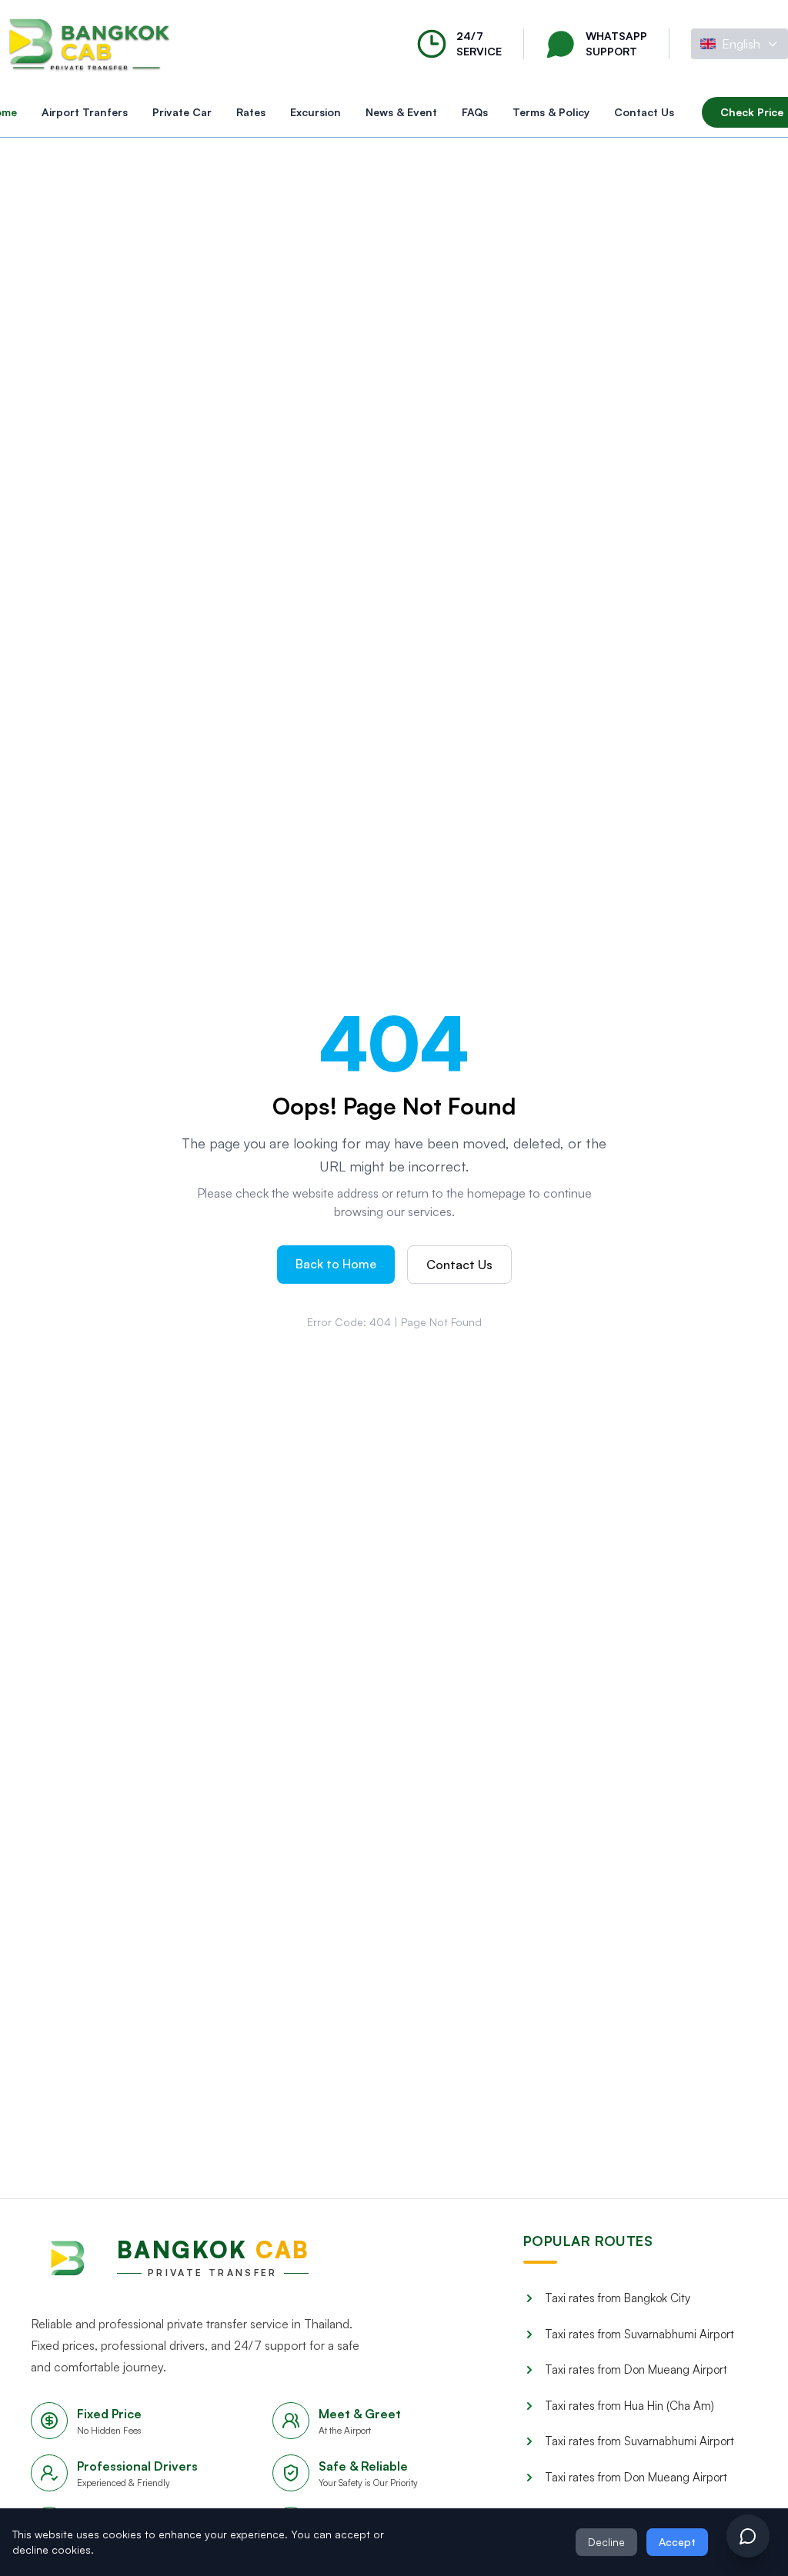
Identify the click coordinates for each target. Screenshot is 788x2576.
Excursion (316, 112)
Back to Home (336, 1264)
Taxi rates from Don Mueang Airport (636, 2369)
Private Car (182, 112)
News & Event (401, 112)
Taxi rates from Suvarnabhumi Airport (639, 2334)
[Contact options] (748, 2536)
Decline (606, 2542)
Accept (677, 2542)
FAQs (475, 112)
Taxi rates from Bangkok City (618, 2298)
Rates (251, 112)
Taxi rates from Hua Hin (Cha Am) (629, 2406)
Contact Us (644, 112)
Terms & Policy (551, 112)
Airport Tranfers (85, 112)
